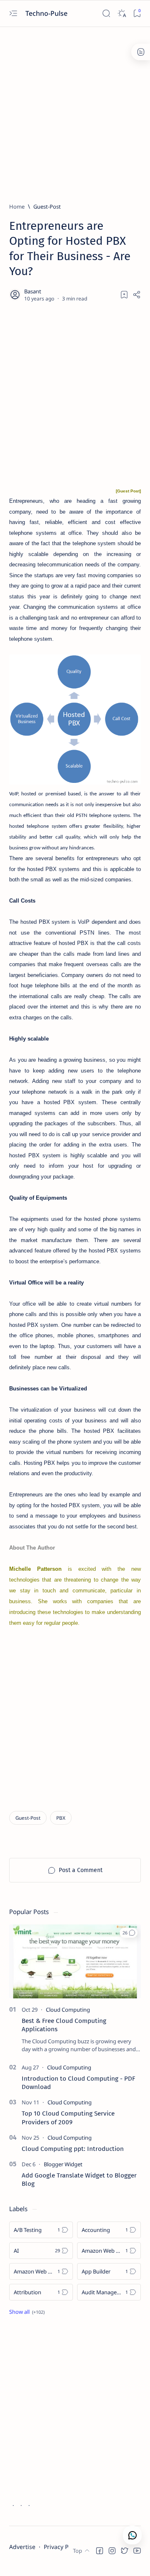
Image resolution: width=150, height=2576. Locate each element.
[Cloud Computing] (68, 2010)
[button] (129, 1933)
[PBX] (61, 1818)
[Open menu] (13, 14)
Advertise (22, 2547)
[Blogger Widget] (63, 2164)
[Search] (106, 14)
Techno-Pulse (47, 13)
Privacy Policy (62, 2547)
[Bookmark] (137, 14)
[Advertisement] (75, 111)
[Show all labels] (27, 2312)
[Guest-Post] (28, 1818)
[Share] (137, 295)
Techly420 (50, 2562)
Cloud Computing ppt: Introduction (73, 2149)
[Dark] (121, 14)
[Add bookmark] (124, 295)
